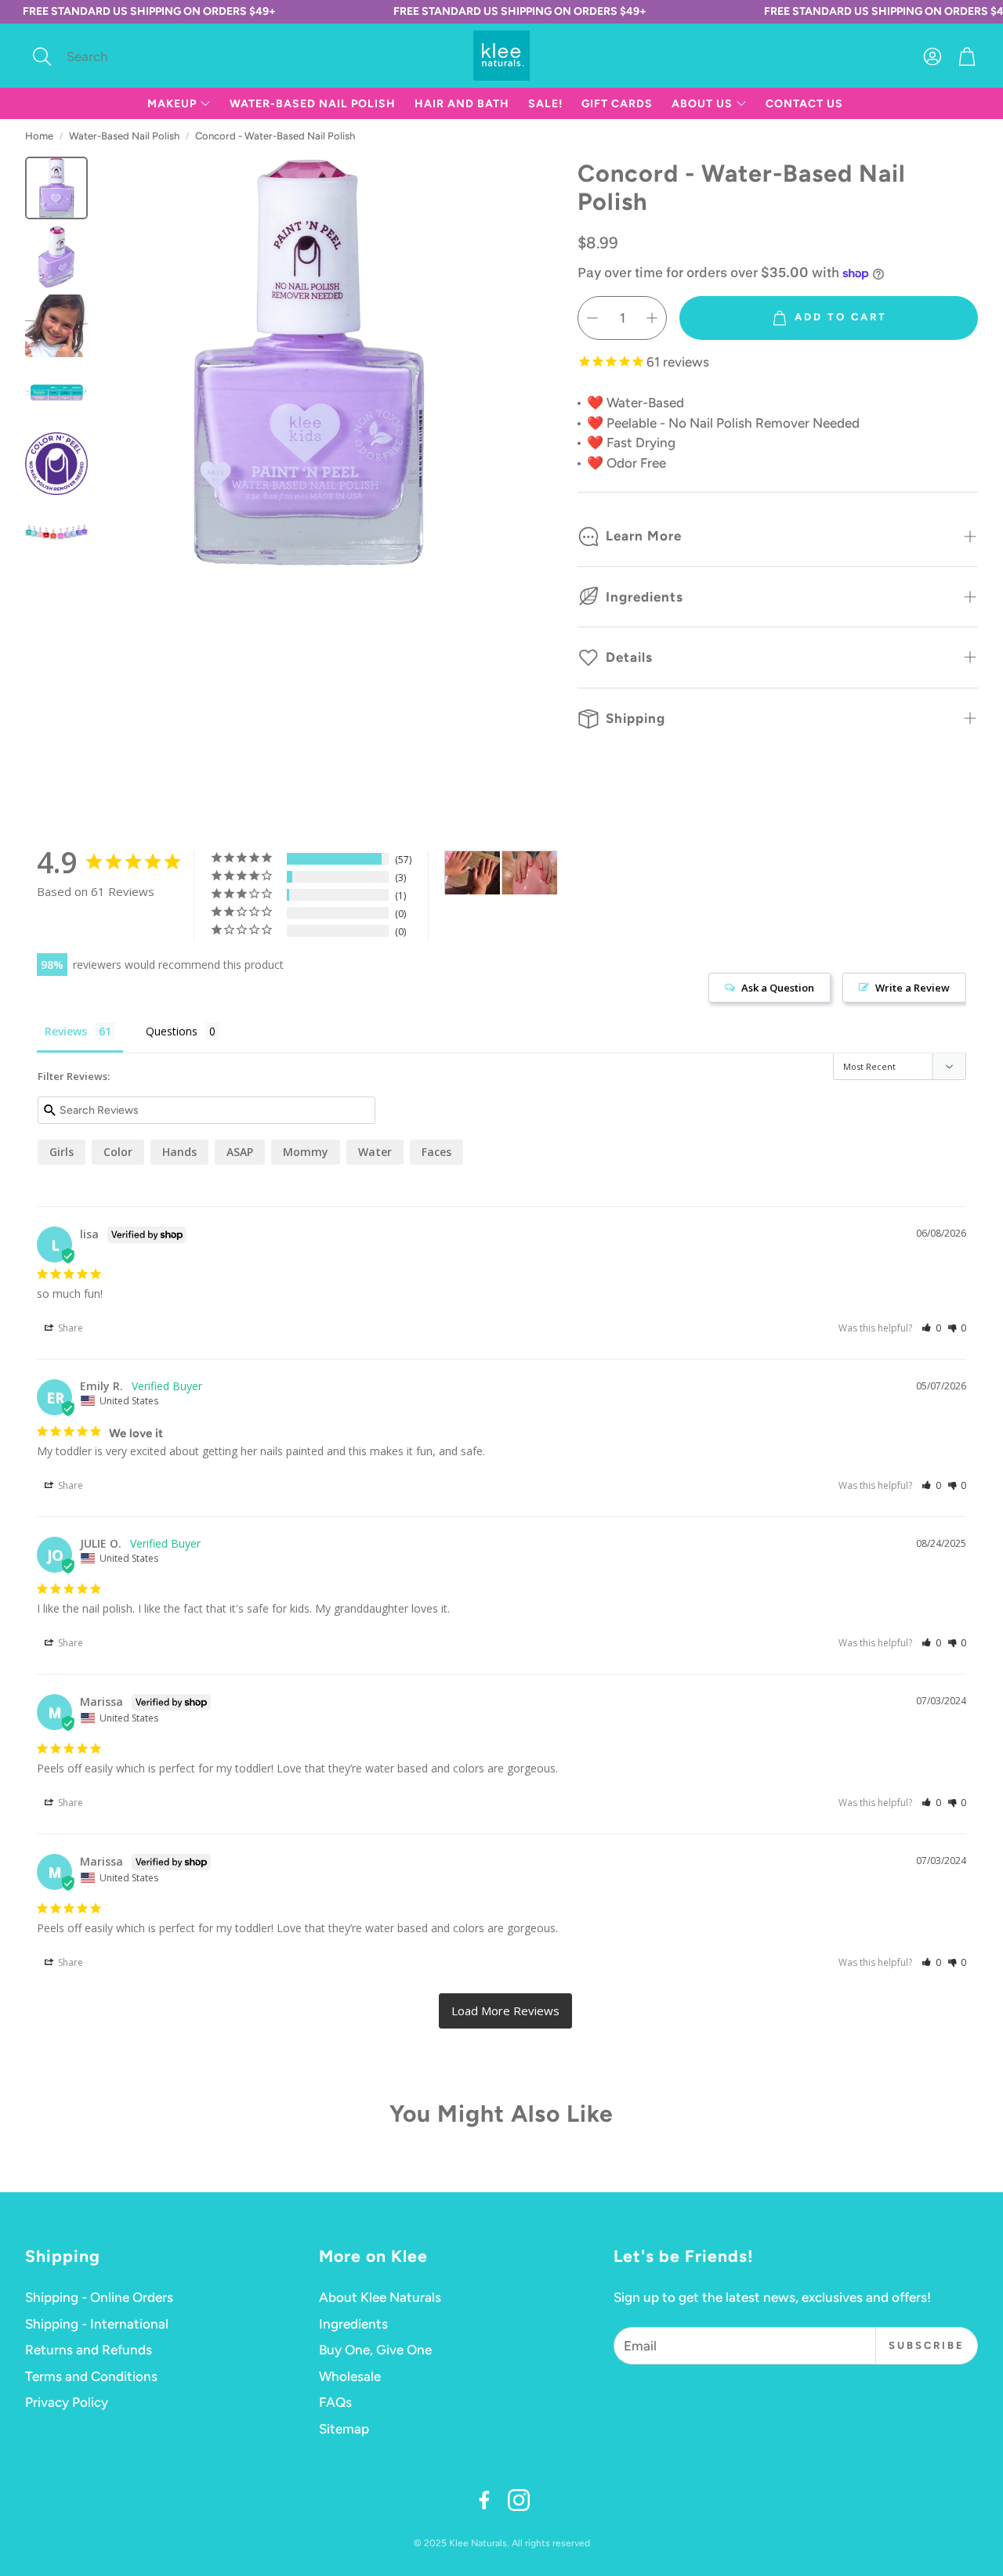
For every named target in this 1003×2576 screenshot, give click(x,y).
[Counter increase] (652, 318)
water (375, 1152)
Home (39, 136)
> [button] (505, 2011)
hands (179, 1152)
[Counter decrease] (592, 318)
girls (62, 1152)
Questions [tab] (172, 1031)
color (118, 1152)
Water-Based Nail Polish (124, 136)
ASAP (240, 1152)
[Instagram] (519, 2500)
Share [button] (69, 1328)
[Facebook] (484, 2500)
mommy (306, 1152)
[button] (130, 56)
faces (436, 1152)
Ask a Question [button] (778, 988)
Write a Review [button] (912, 988)
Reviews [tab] (66, 1031)
